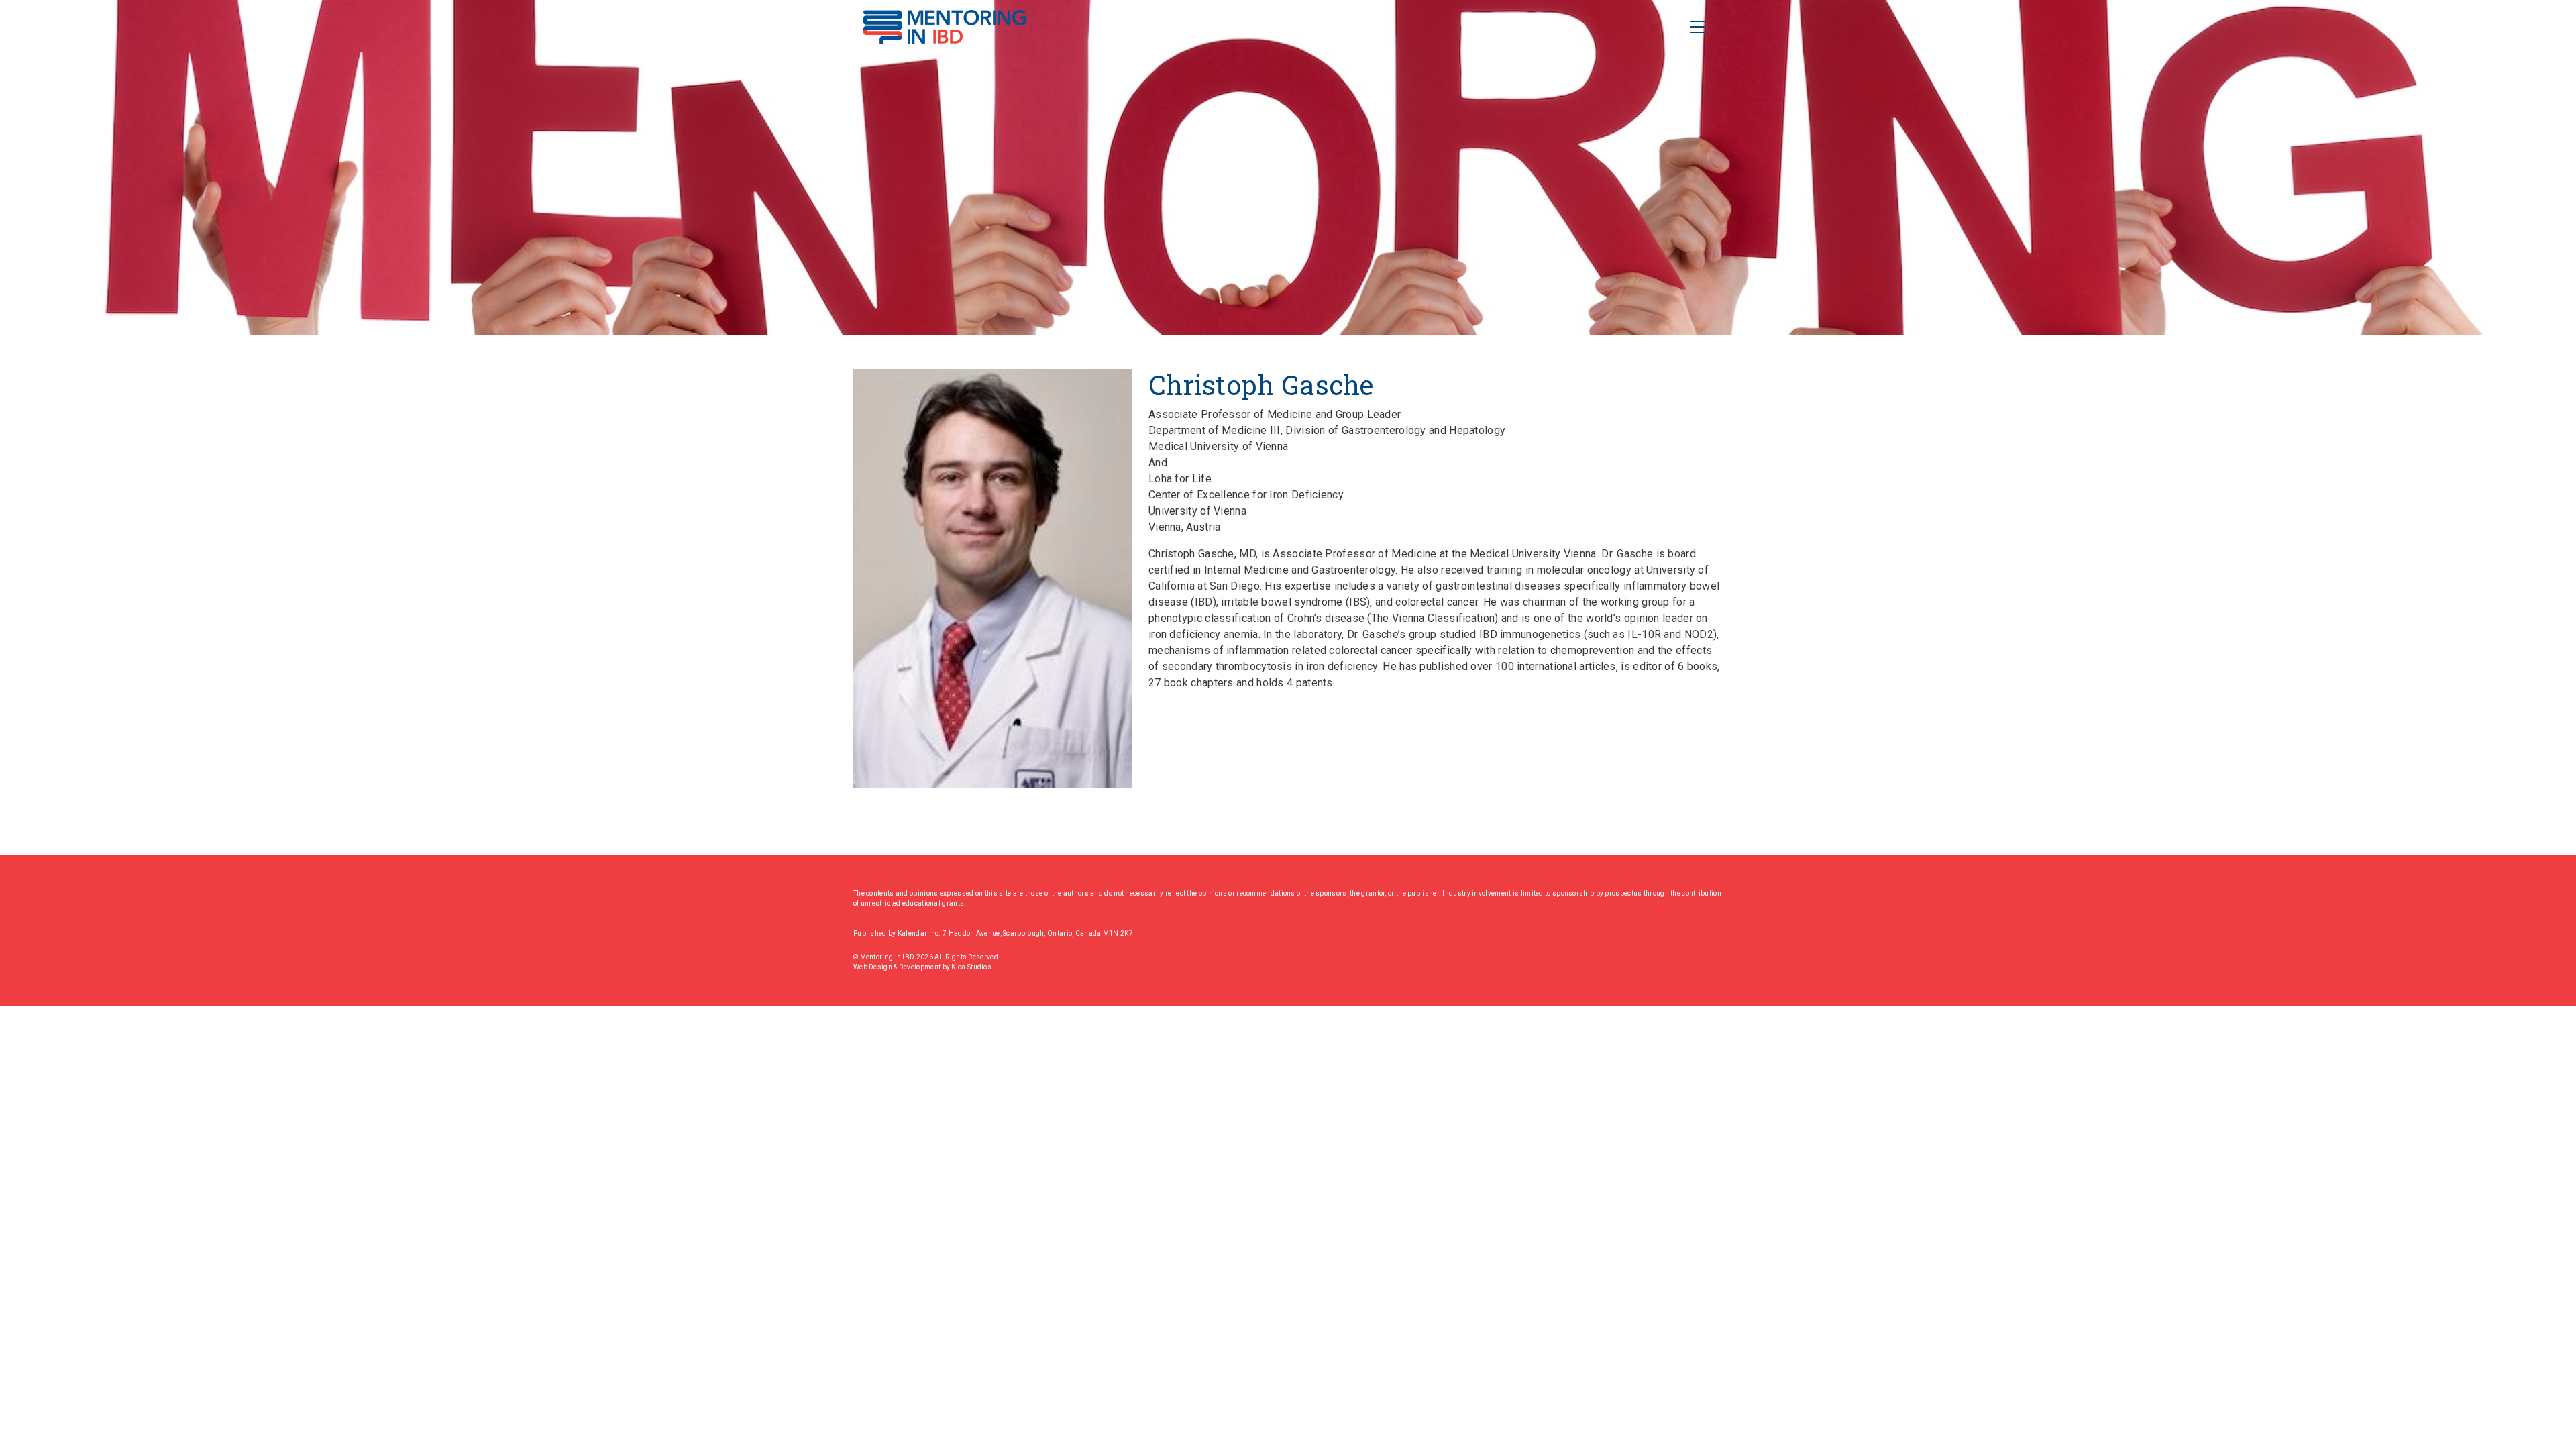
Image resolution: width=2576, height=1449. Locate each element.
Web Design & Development (898, 967)
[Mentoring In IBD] (945, 27)
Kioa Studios (971, 967)
